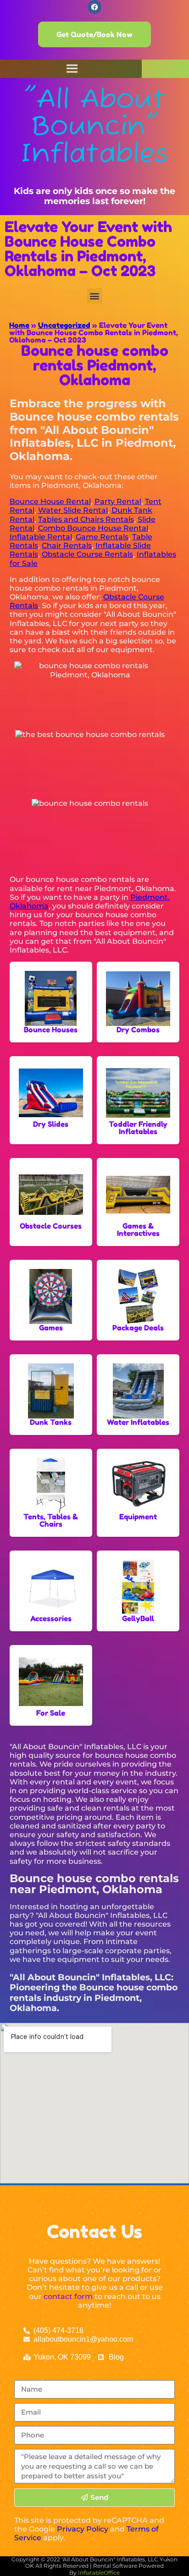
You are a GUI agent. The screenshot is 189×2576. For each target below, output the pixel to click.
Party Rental (118, 501)
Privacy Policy (83, 2529)
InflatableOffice (99, 2573)
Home (19, 325)
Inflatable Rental (41, 537)
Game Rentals (102, 537)
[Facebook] (94, 7)
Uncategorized (64, 325)
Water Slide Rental (73, 510)
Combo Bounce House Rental (93, 528)
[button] (95, 296)
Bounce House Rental (50, 501)
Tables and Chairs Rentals (86, 519)
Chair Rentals (67, 546)
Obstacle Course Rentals (87, 554)
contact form (68, 2296)
